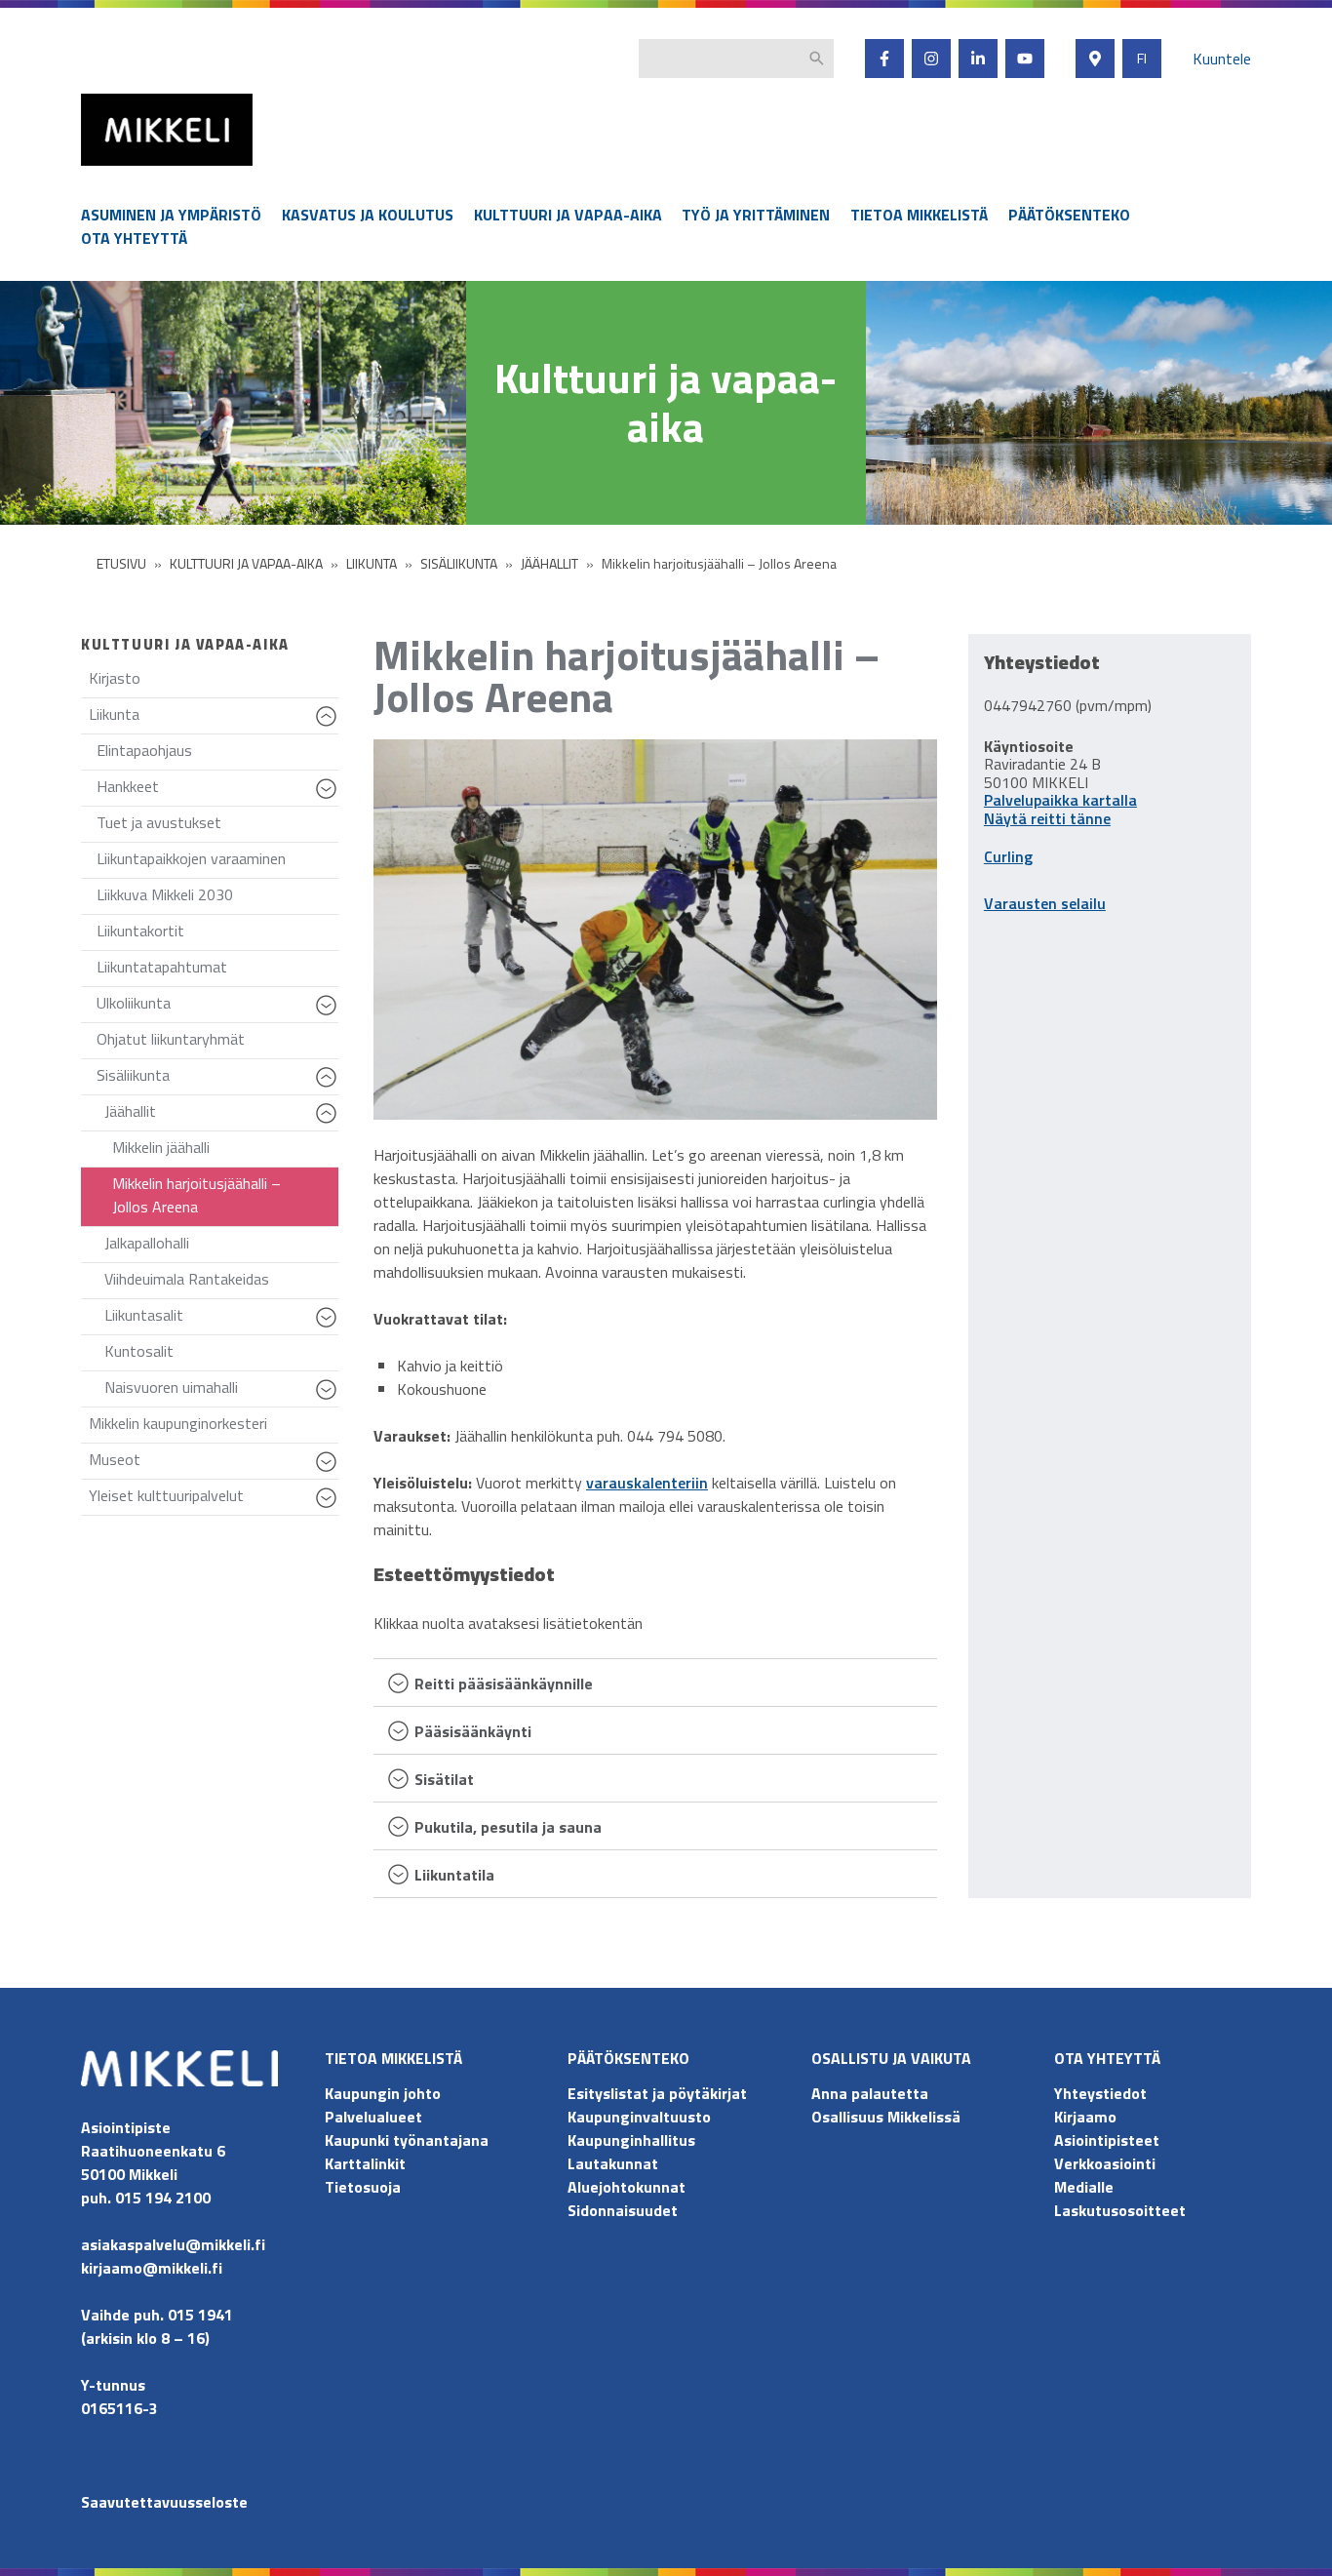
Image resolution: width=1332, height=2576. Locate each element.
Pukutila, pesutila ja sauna (508, 1828)
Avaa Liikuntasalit (329, 1327)
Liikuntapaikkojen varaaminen (191, 858)
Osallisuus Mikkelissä (886, 2117)
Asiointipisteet (1107, 2140)
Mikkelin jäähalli (161, 1147)
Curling (1008, 856)
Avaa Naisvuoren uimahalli (329, 1399)
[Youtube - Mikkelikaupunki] (1025, 59)
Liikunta (214, 718)
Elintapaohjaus (144, 750)
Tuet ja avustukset (159, 822)
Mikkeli (102, 170)
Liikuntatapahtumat (162, 967)
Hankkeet (217, 791)
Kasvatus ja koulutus (368, 215)
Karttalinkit (365, 2163)
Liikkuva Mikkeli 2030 (165, 894)
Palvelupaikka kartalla (1060, 800)
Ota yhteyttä (134, 238)
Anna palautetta (870, 2093)
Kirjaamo (1085, 2117)
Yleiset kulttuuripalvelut (214, 1500)
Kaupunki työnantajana (407, 2140)
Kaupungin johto (383, 2093)
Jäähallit (221, 1115)
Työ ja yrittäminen (756, 215)
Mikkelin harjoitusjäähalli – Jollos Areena (196, 1195)
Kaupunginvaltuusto (641, 2117)
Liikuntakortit (140, 931)
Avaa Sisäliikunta (329, 1087)
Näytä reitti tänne (1047, 818)
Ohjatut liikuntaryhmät (171, 1039)
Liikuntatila (454, 1876)
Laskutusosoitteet (1120, 2210)
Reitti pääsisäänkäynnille (504, 1685)
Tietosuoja (363, 2187)
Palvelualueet (373, 2117)
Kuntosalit (139, 1351)
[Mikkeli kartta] (1095, 59)
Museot (214, 1464)
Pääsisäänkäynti (473, 1733)
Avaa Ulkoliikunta (329, 1014)
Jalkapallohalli (147, 1243)
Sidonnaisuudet (623, 2210)
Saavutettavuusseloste (164, 2502)
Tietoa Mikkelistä (919, 215)
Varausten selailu (1045, 903)
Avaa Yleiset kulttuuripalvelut (329, 1507)
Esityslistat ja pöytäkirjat (657, 2093)
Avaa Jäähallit (329, 1123)
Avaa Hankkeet (329, 798)
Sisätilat (444, 1781)
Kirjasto (115, 678)
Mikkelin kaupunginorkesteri (178, 1423)
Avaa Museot (329, 1471)
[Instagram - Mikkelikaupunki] (931, 59)
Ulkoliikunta (217, 1007)
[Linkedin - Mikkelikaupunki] (978, 59)
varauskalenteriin (647, 1483)
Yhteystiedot (1100, 2093)
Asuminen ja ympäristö (171, 215)
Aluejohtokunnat (627, 2187)
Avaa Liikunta (329, 726)
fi (1142, 59)
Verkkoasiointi (1105, 2163)
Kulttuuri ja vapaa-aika (568, 215)
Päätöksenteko (1069, 215)
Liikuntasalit (221, 1319)
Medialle (1084, 2187)
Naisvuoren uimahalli (221, 1391)
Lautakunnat (613, 2163)
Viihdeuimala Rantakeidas (187, 1279)
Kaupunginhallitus (631, 2140)
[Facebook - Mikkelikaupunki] (884, 59)
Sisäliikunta (217, 1079)
